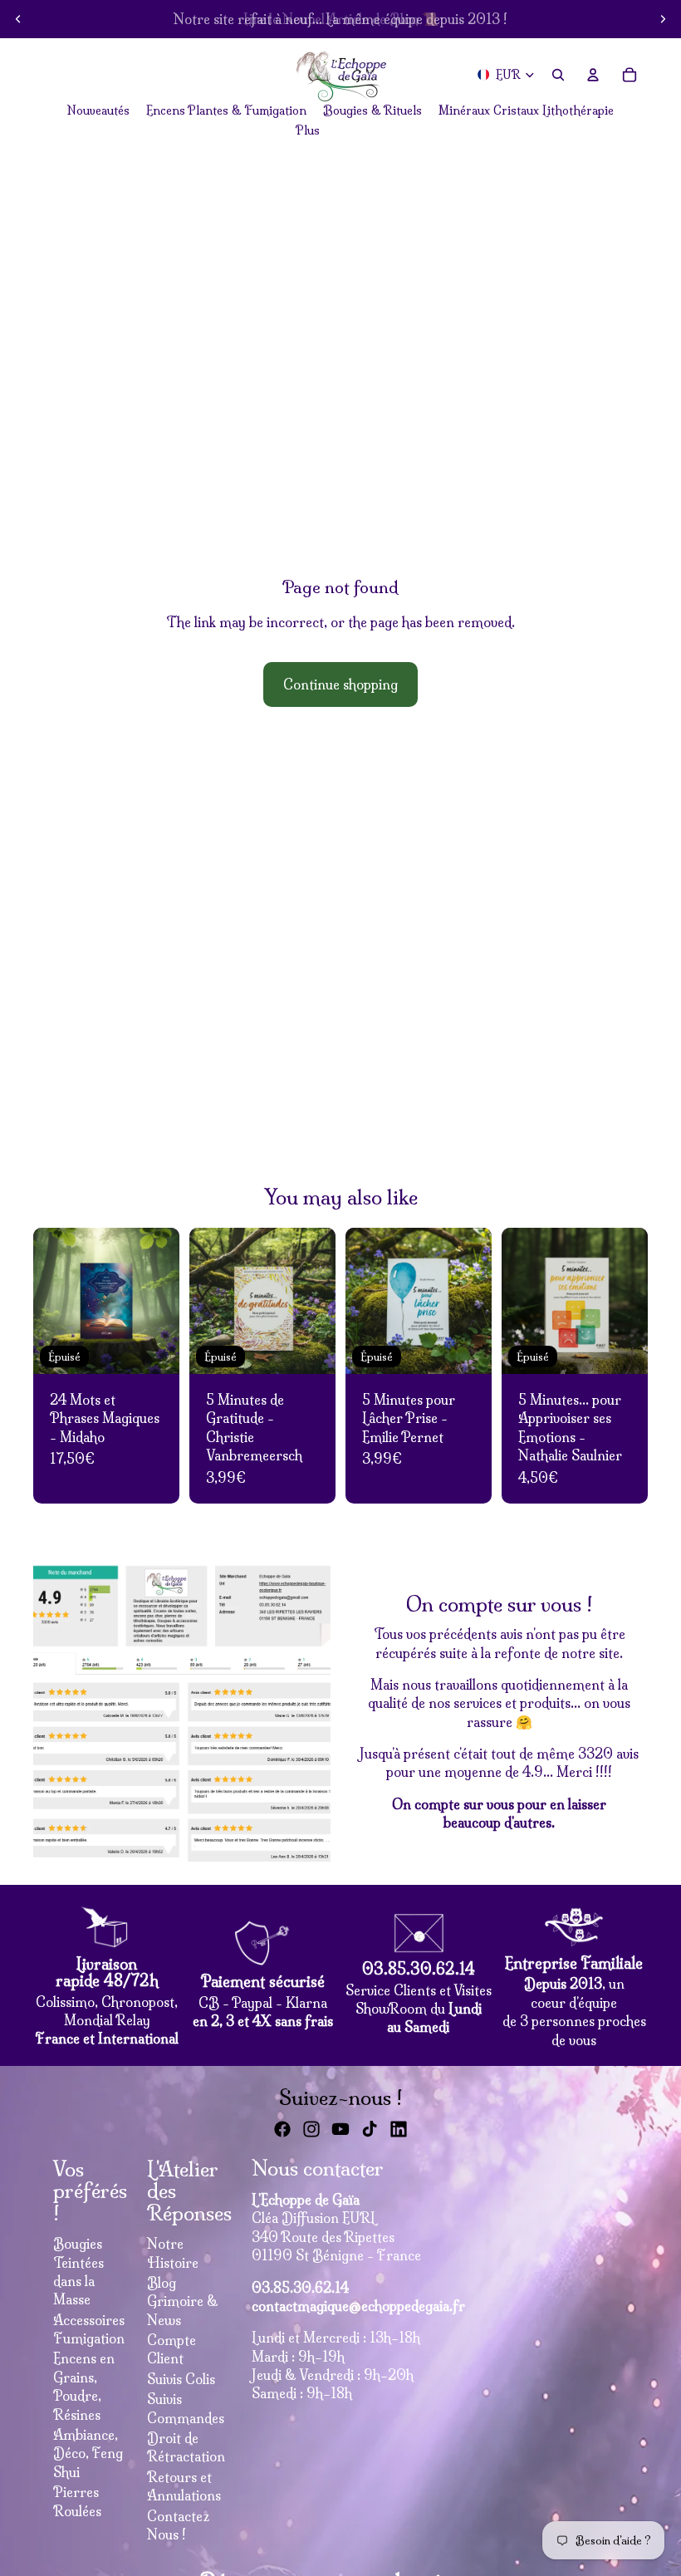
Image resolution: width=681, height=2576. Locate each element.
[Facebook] (282, 2129)
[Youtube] (340, 2129)
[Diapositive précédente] (18, 19)
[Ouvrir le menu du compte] (593, 75)
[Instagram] (311, 2129)
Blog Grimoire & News (183, 2301)
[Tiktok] (370, 2129)
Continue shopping (340, 684)
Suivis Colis (181, 2379)
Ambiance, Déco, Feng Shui (88, 2453)
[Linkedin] (399, 2129)
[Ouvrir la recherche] (558, 75)
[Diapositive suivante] (663, 19)
